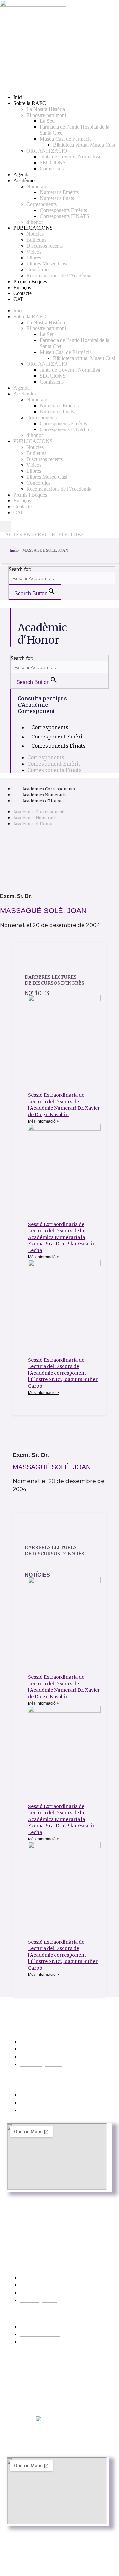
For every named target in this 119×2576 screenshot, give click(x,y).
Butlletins (36, 240)
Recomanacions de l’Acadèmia (59, 275)
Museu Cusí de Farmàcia (66, 139)
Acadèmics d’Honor (42, 801)
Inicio (14, 550)
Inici (18, 97)
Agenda (21, 174)
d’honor (35, 222)
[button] (5, 526)
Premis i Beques (30, 281)
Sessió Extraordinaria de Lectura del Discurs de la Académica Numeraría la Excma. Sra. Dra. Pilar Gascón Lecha (62, 1237)
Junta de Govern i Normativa (70, 157)
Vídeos (34, 252)
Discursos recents (45, 246)
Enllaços (22, 287)
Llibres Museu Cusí (47, 264)
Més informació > (43, 1121)
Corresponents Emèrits (63, 210)
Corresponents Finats (59, 746)
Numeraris (37, 186)
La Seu (47, 121)
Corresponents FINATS (64, 216)
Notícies (35, 234)
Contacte (22, 293)
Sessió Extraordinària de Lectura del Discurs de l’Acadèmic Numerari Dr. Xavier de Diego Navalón (64, 1105)
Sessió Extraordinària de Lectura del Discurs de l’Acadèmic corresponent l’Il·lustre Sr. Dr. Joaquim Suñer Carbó (63, 1373)
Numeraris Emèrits (59, 192)
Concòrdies (38, 270)
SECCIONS (53, 163)
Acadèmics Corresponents (49, 789)
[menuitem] (18, 299)
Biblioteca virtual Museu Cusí (84, 145)
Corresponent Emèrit (58, 737)
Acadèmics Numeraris (45, 795)
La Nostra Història (46, 109)
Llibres (34, 258)
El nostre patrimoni (46, 115)
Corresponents (41, 204)
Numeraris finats (57, 198)
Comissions (52, 169)
